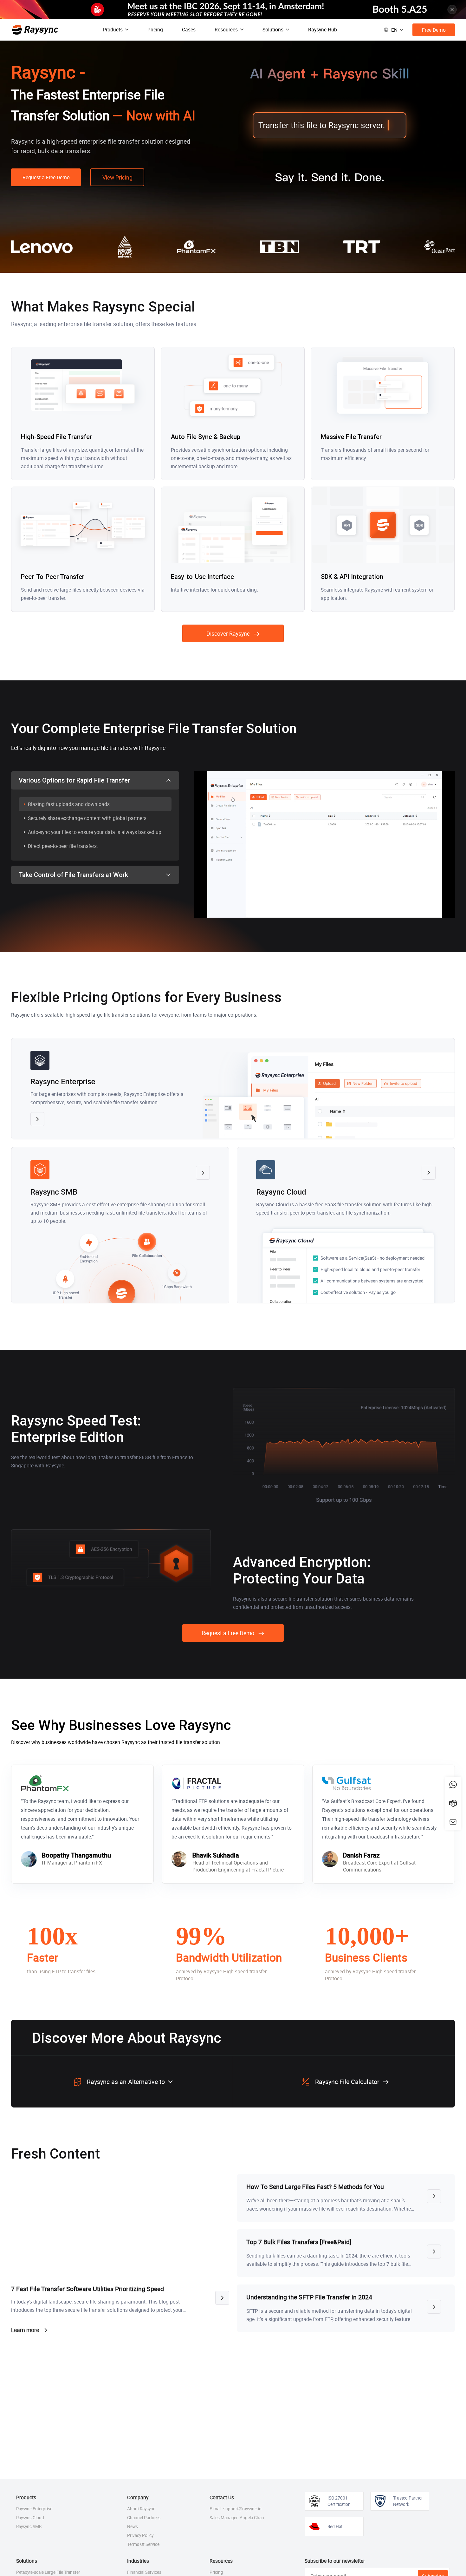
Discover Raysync (228, 633)
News (133, 2527)
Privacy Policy (140, 2535)
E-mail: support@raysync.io (236, 2509)
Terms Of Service (143, 2544)
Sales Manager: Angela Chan (237, 2518)
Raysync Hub (323, 29)
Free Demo (434, 30)
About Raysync (141, 2509)
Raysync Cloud (30, 2518)
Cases (189, 29)
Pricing (155, 29)
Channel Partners (144, 2518)
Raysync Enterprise (34, 2509)
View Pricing (117, 177)
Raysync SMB (29, 2527)
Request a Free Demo (46, 177)
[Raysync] (35, 30)
